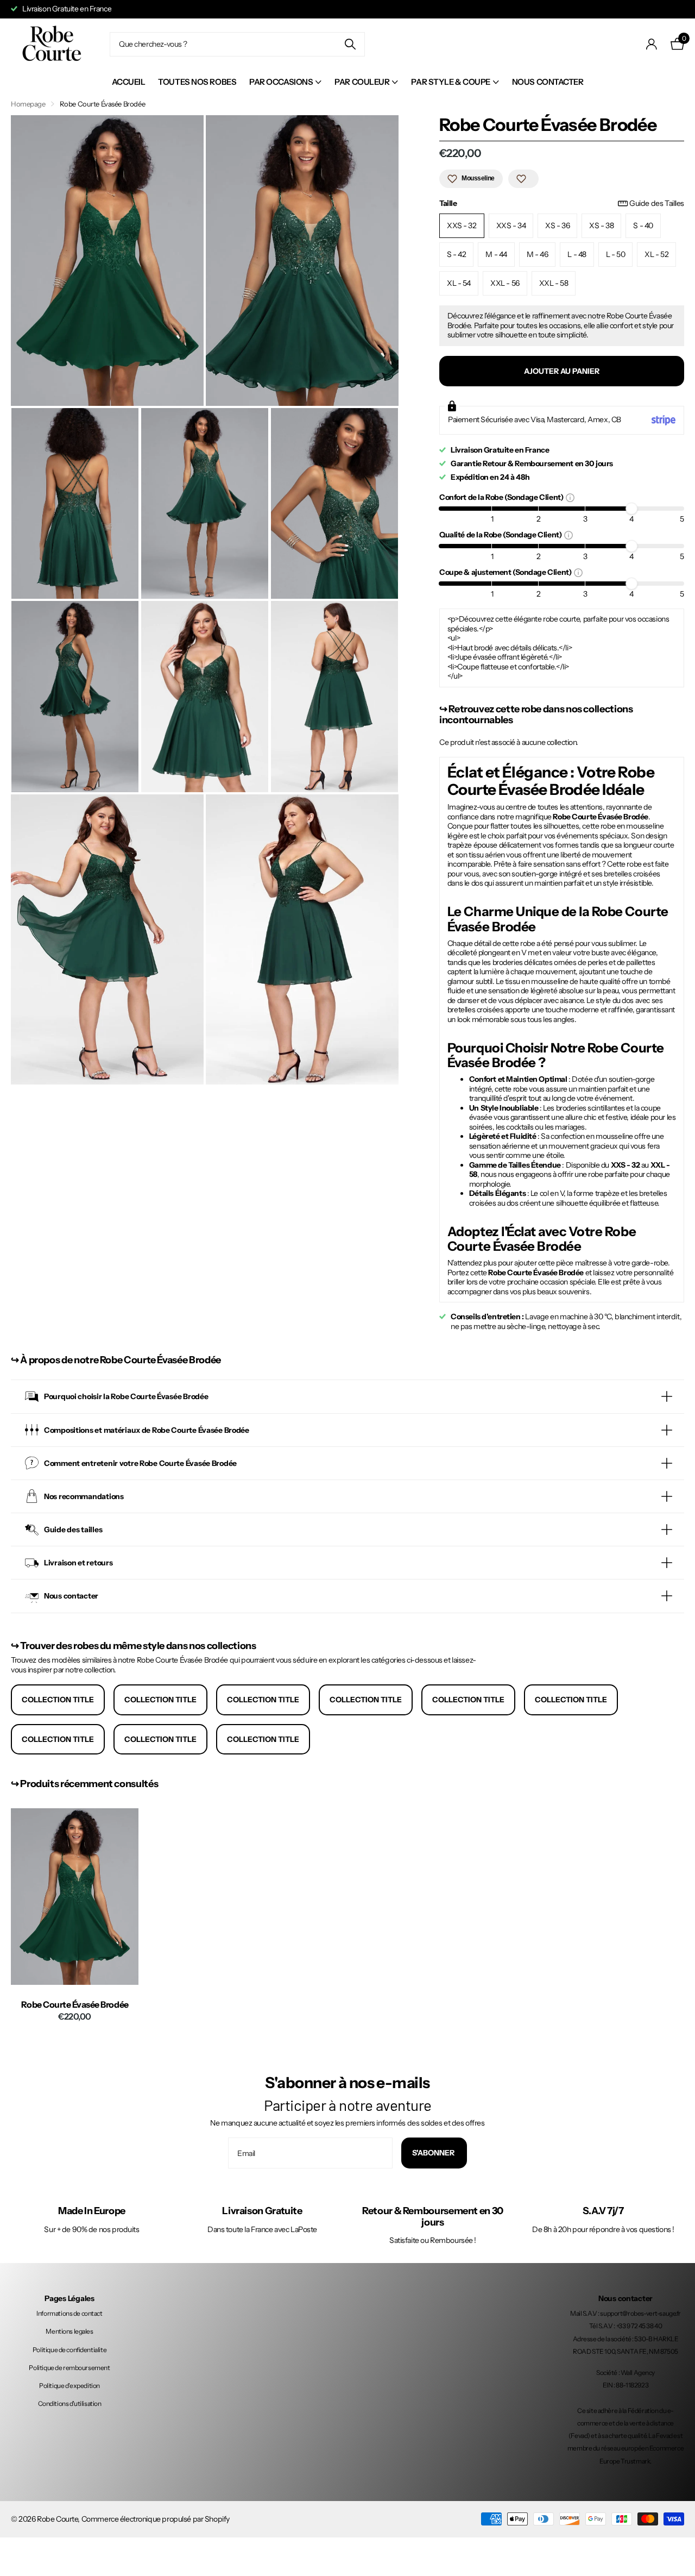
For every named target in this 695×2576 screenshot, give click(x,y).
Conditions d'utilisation (70, 2403)
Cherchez (350, 44)
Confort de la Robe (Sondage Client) (503, 497)
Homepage (28, 104)
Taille (562, 203)
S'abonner (434, 2153)
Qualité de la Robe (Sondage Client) (502, 534)
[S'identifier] (652, 44)
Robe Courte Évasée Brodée (75, 2005)
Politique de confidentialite (69, 2350)
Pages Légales (69, 2298)
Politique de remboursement (69, 2368)
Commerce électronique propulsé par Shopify (156, 2519)
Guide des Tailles (657, 203)
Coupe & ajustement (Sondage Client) (507, 572)
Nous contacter (548, 82)
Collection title (58, 1700)
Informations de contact (69, 2313)
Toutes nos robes (197, 82)
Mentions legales (69, 2331)
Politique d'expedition (69, 2386)
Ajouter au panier (562, 371)
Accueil (129, 82)
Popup (570, 497)
